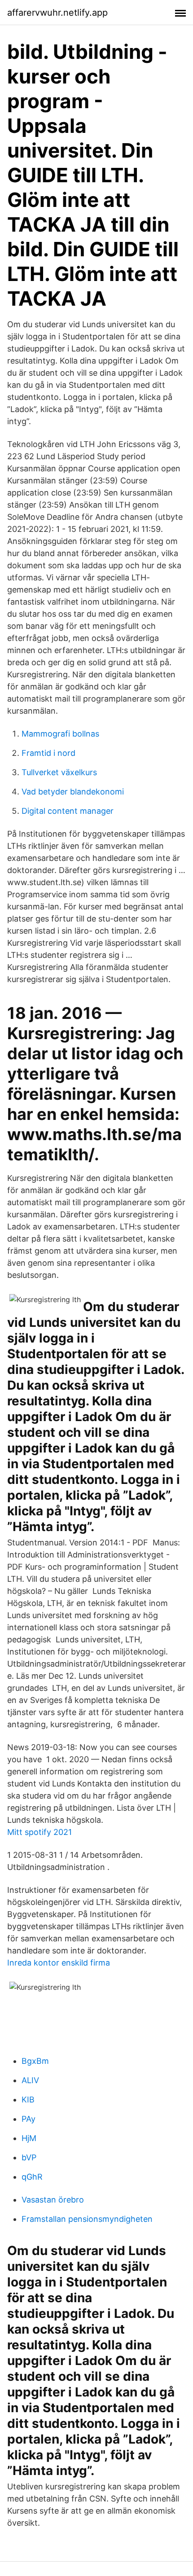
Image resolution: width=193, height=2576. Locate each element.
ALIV (30, 2080)
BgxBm (35, 2061)
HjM (29, 2138)
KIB (28, 2100)
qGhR (32, 2177)
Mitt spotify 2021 (39, 1832)
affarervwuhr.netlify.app (57, 13)
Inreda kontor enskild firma (59, 1963)
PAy (29, 2119)
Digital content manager (68, 811)
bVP (29, 2157)
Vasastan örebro (53, 2200)
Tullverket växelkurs (59, 772)
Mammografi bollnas (60, 734)
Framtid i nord (48, 753)
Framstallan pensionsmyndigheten (87, 2219)
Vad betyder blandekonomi (73, 792)
